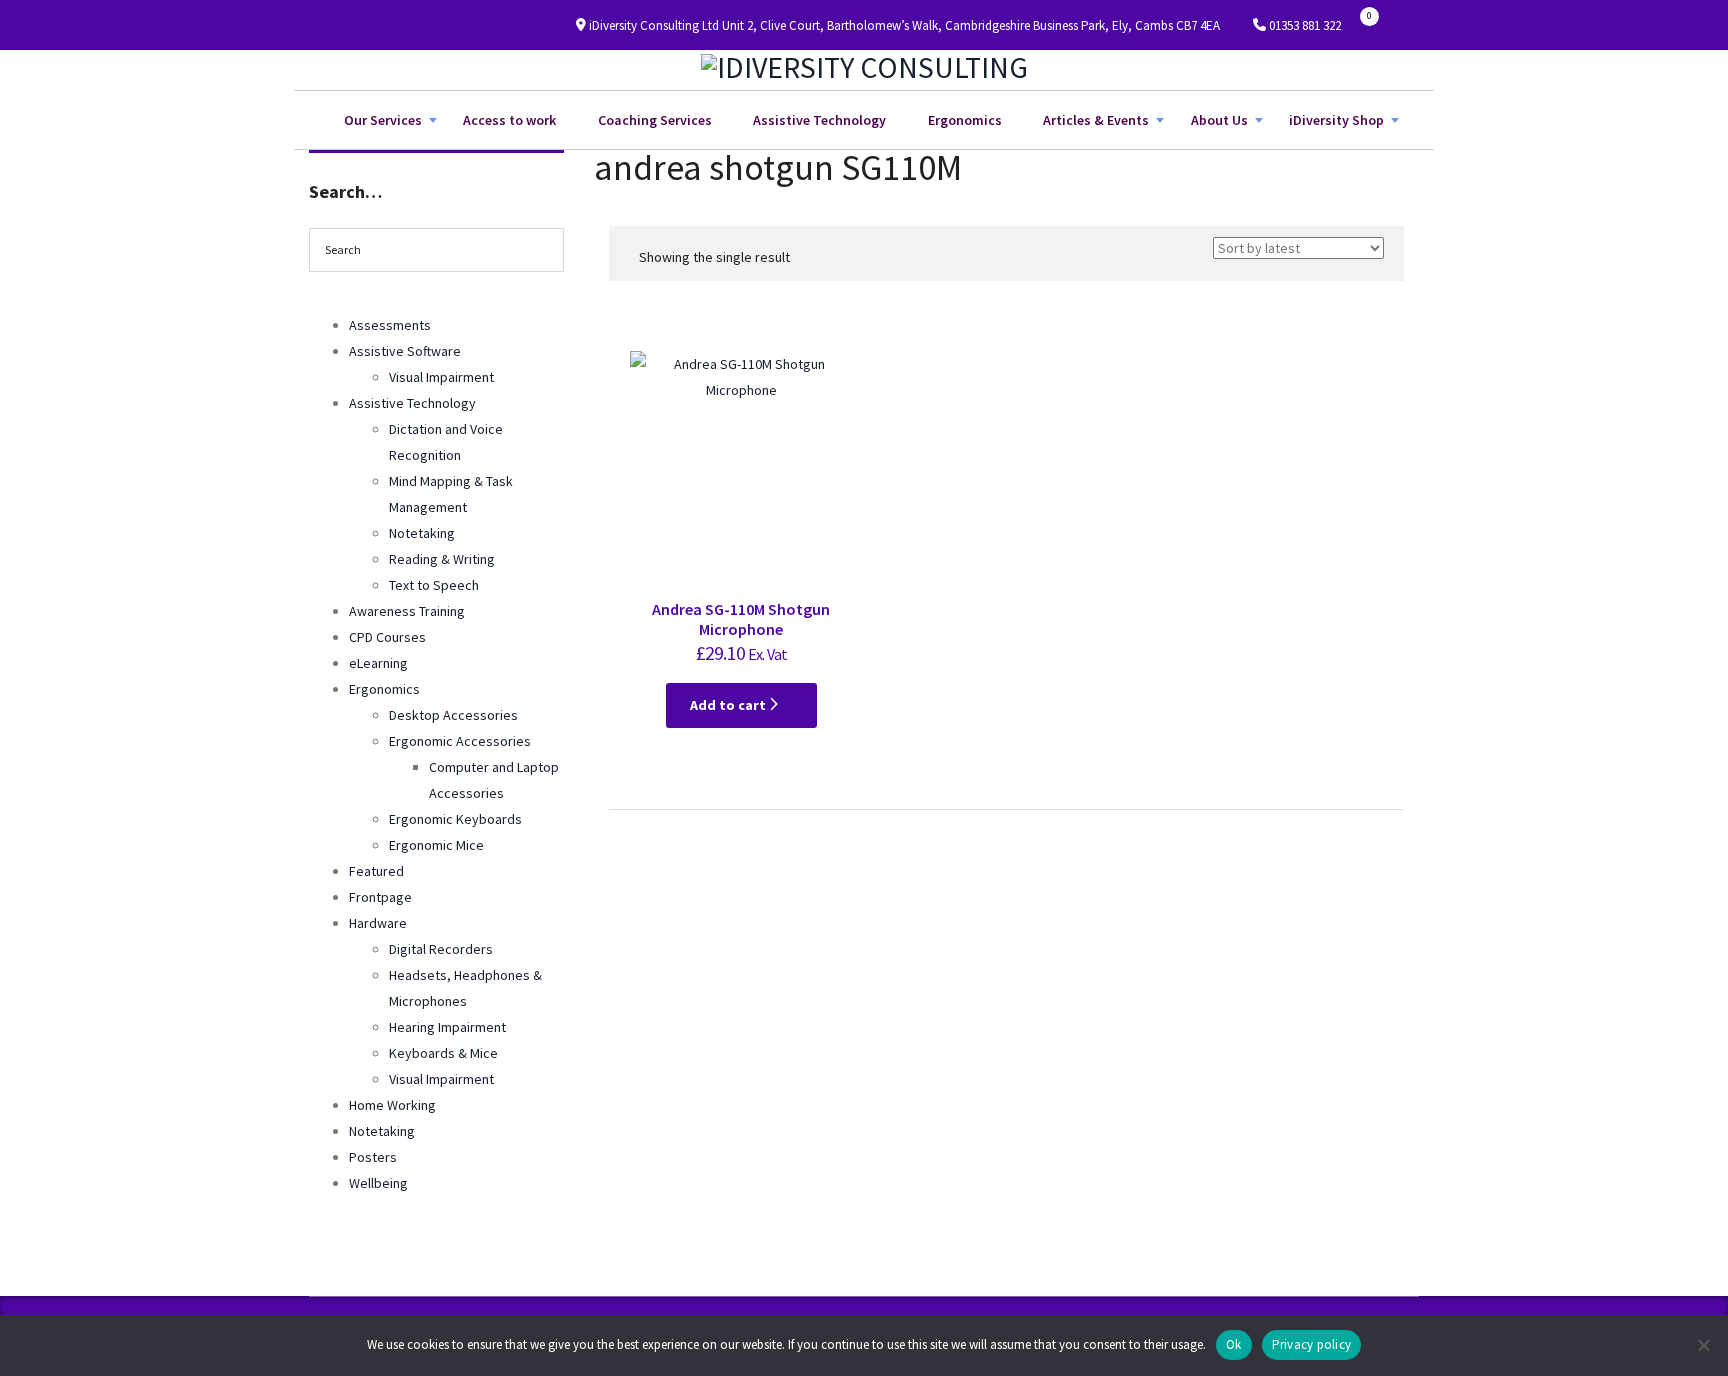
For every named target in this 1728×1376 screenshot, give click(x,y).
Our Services (383, 120)
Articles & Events (1096, 120)
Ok (1234, 1344)
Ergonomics (965, 120)
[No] (1703, 1345)
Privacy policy (1312, 1344)
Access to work (509, 120)
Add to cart (729, 705)
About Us (1219, 120)
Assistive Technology (819, 120)
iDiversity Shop (1336, 120)
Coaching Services (655, 120)
